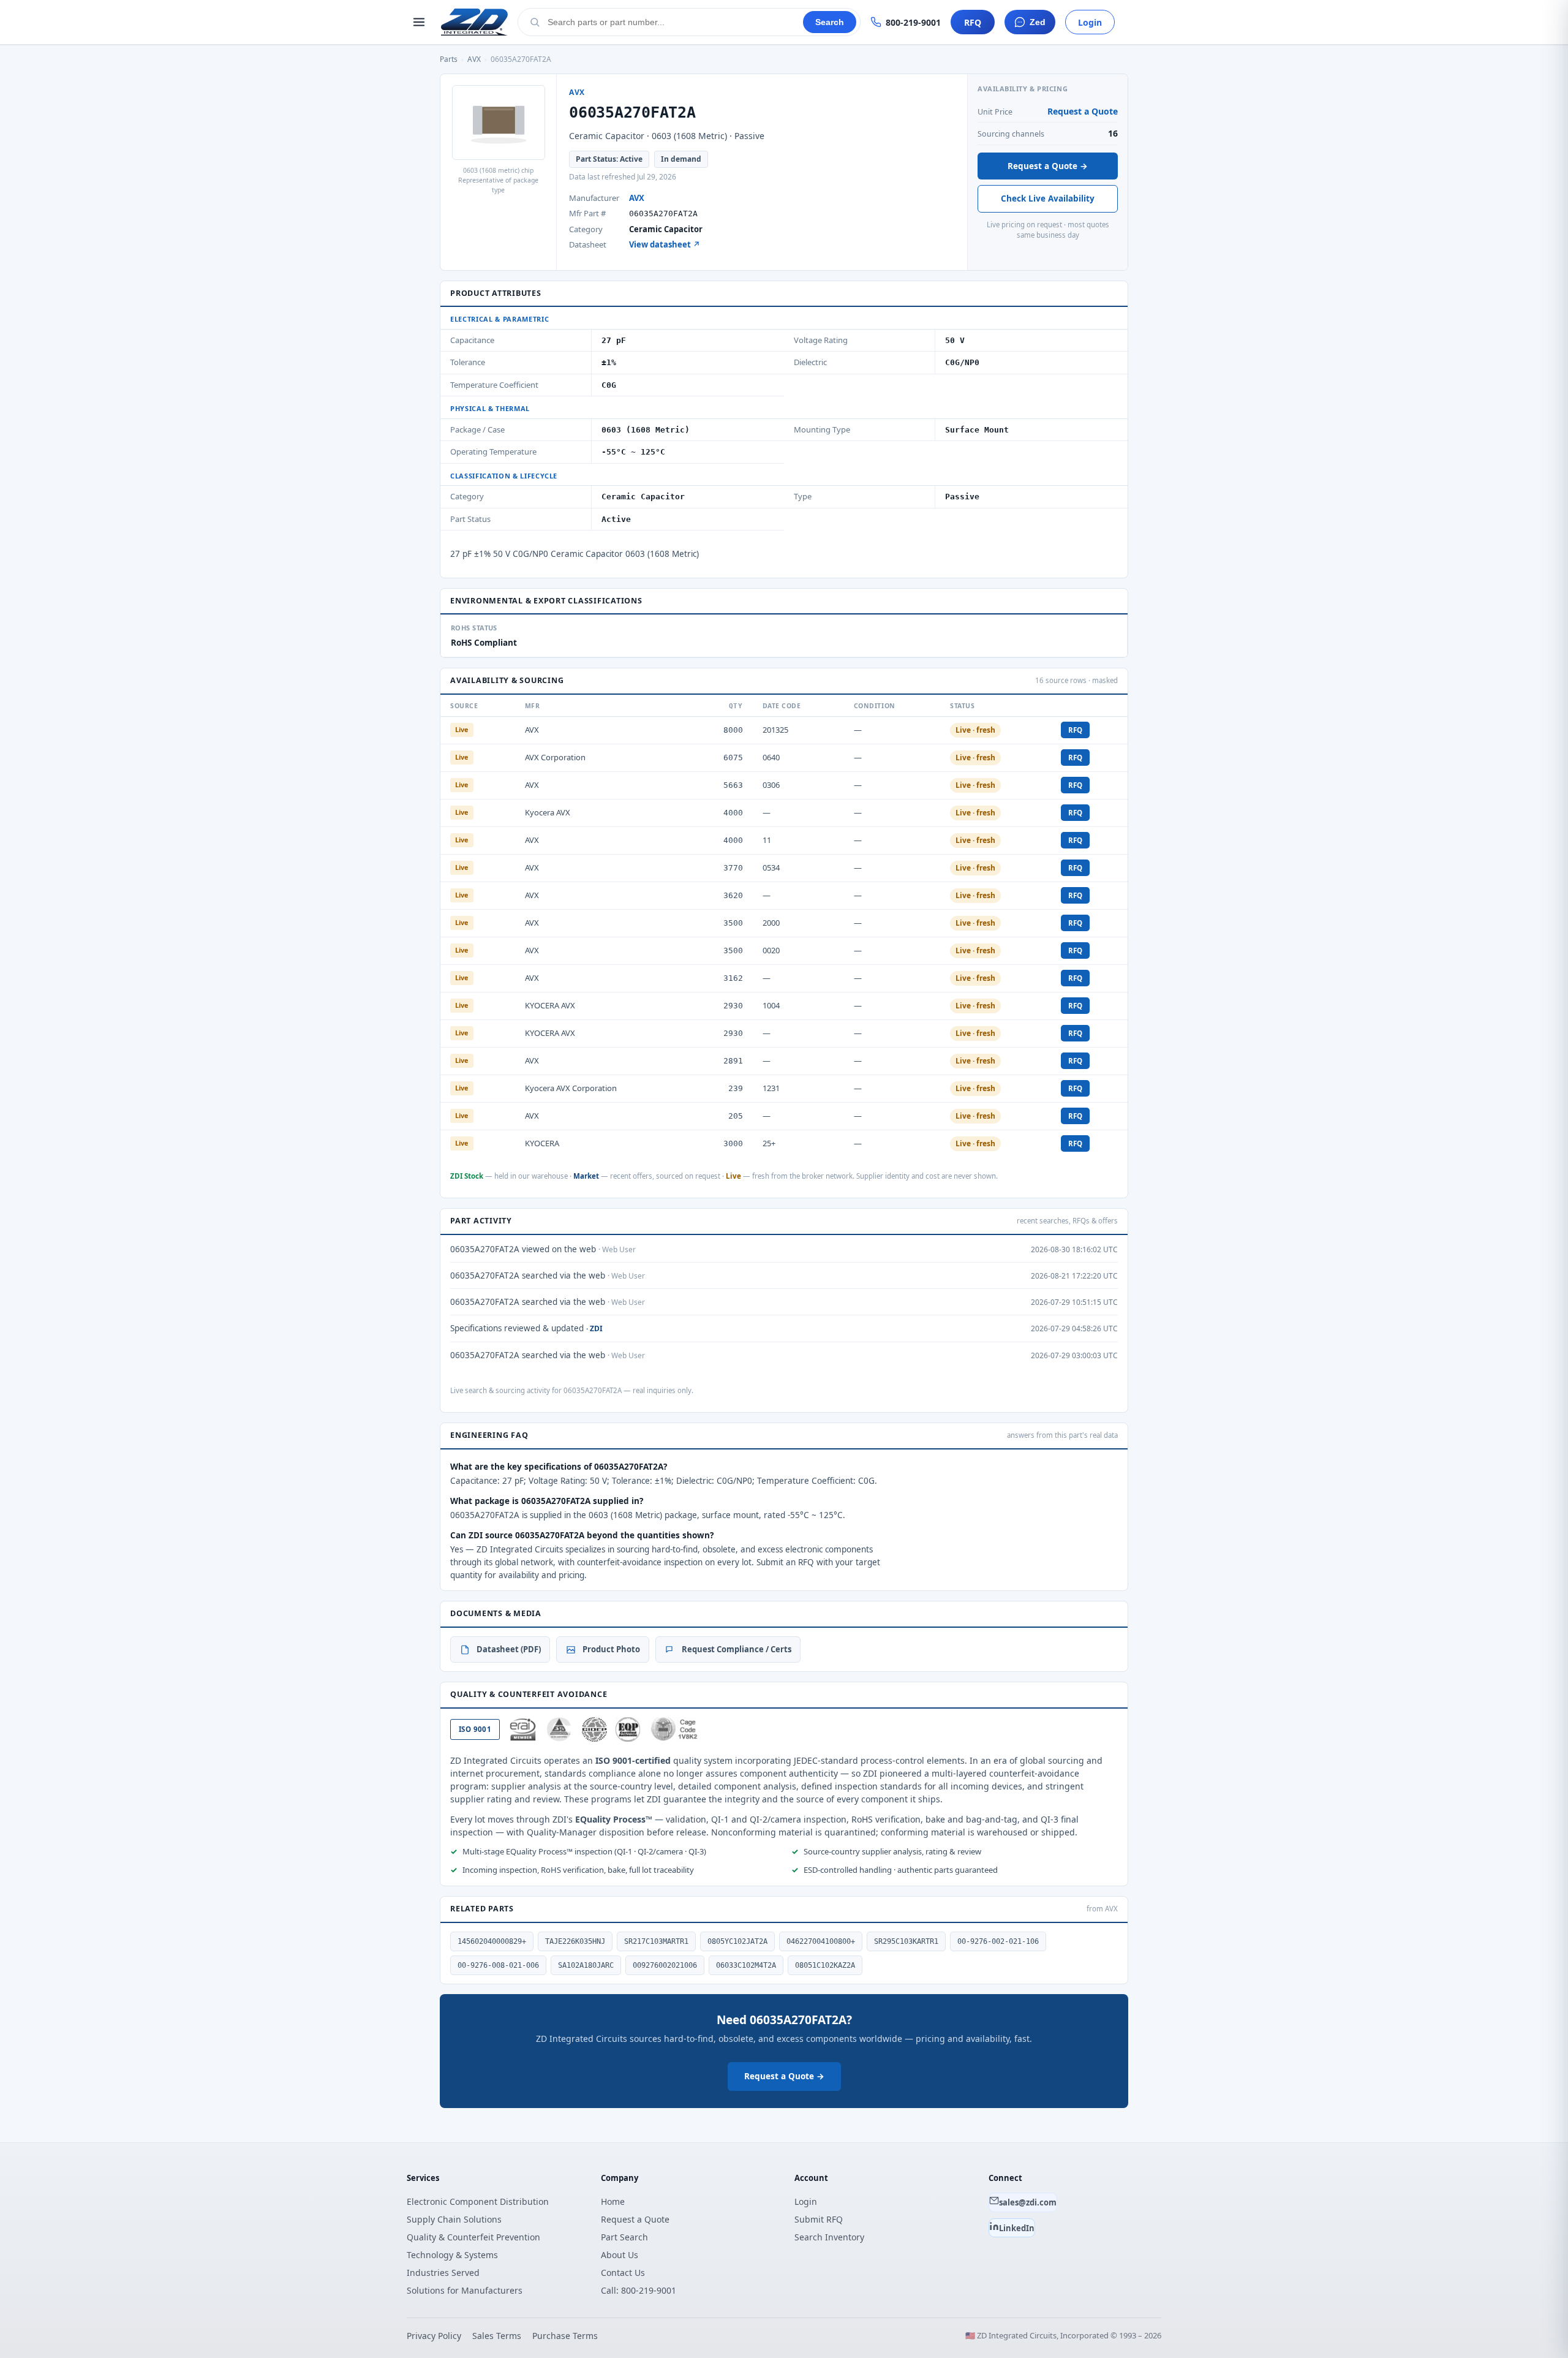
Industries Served (443, 2273)
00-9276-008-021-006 (498, 1965)
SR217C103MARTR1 (656, 1941)
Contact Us (623, 2273)
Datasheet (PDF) (509, 1649)
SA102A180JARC (586, 1965)
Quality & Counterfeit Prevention (473, 2237)
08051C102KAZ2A (825, 1965)
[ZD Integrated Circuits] (474, 22)
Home (613, 2201)
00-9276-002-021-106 (998, 1941)
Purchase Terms (565, 2336)
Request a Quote (1083, 111)
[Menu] (419, 22)
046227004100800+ (821, 1941)
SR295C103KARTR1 (906, 1941)
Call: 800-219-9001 (639, 2290)
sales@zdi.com (1028, 2202)
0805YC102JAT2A (737, 1941)
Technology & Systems (452, 2255)
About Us (620, 2255)
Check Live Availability (1048, 198)
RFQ (973, 22)
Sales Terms (497, 2336)
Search (830, 22)
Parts (449, 59)
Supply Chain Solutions (454, 2219)
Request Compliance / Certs (737, 1649)
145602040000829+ (492, 1941)
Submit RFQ (819, 2219)
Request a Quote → (1048, 166)
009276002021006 (665, 1965)
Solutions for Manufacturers (465, 2290)
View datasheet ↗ (665, 244)
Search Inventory (829, 2237)
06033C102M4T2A (746, 1965)
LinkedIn (1017, 2228)
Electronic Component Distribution (478, 2201)
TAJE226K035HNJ (575, 1941)
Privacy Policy (434, 2336)
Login (1090, 22)
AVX (474, 59)
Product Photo (611, 1649)
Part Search (624, 2237)
